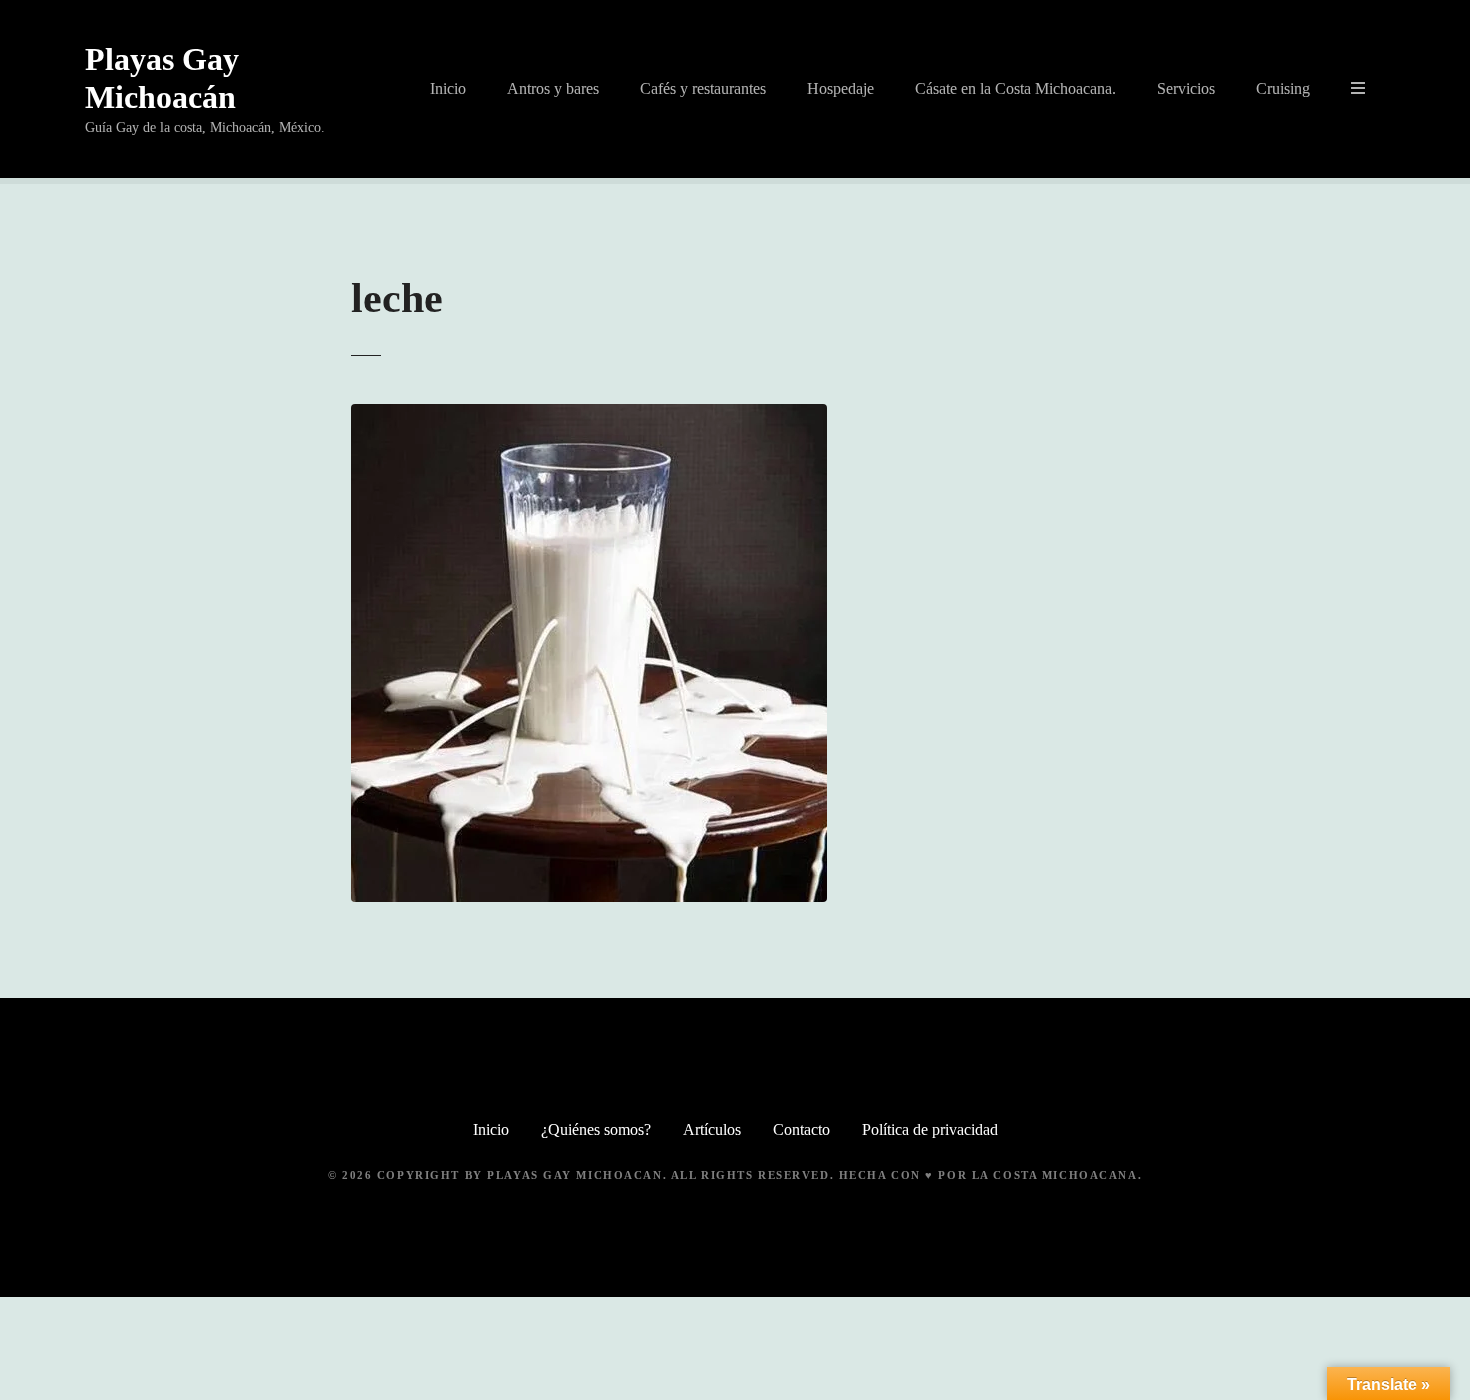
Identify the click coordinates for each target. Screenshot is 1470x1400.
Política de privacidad (930, 1129)
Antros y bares (553, 88)
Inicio (448, 88)
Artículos (712, 1129)
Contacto (801, 1129)
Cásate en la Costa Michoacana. (1015, 88)
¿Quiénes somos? (596, 1129)
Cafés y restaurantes (703, 88)
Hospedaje (840, 88)
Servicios (1186, 88)
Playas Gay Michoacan (574, 1175)
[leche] (589, 415)
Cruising (1283, 88)
